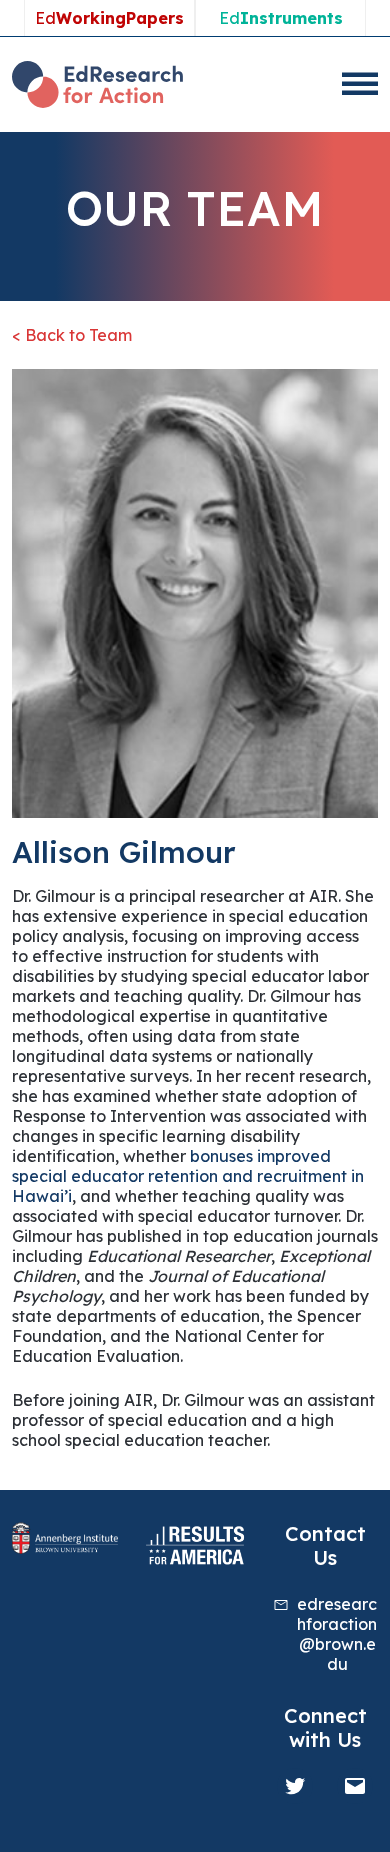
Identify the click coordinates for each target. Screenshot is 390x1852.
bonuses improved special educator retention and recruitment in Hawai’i (188, 1176)
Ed (109, 18)
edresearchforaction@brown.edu (337, 1634)
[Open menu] (360, 84)
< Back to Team (72, 335)
